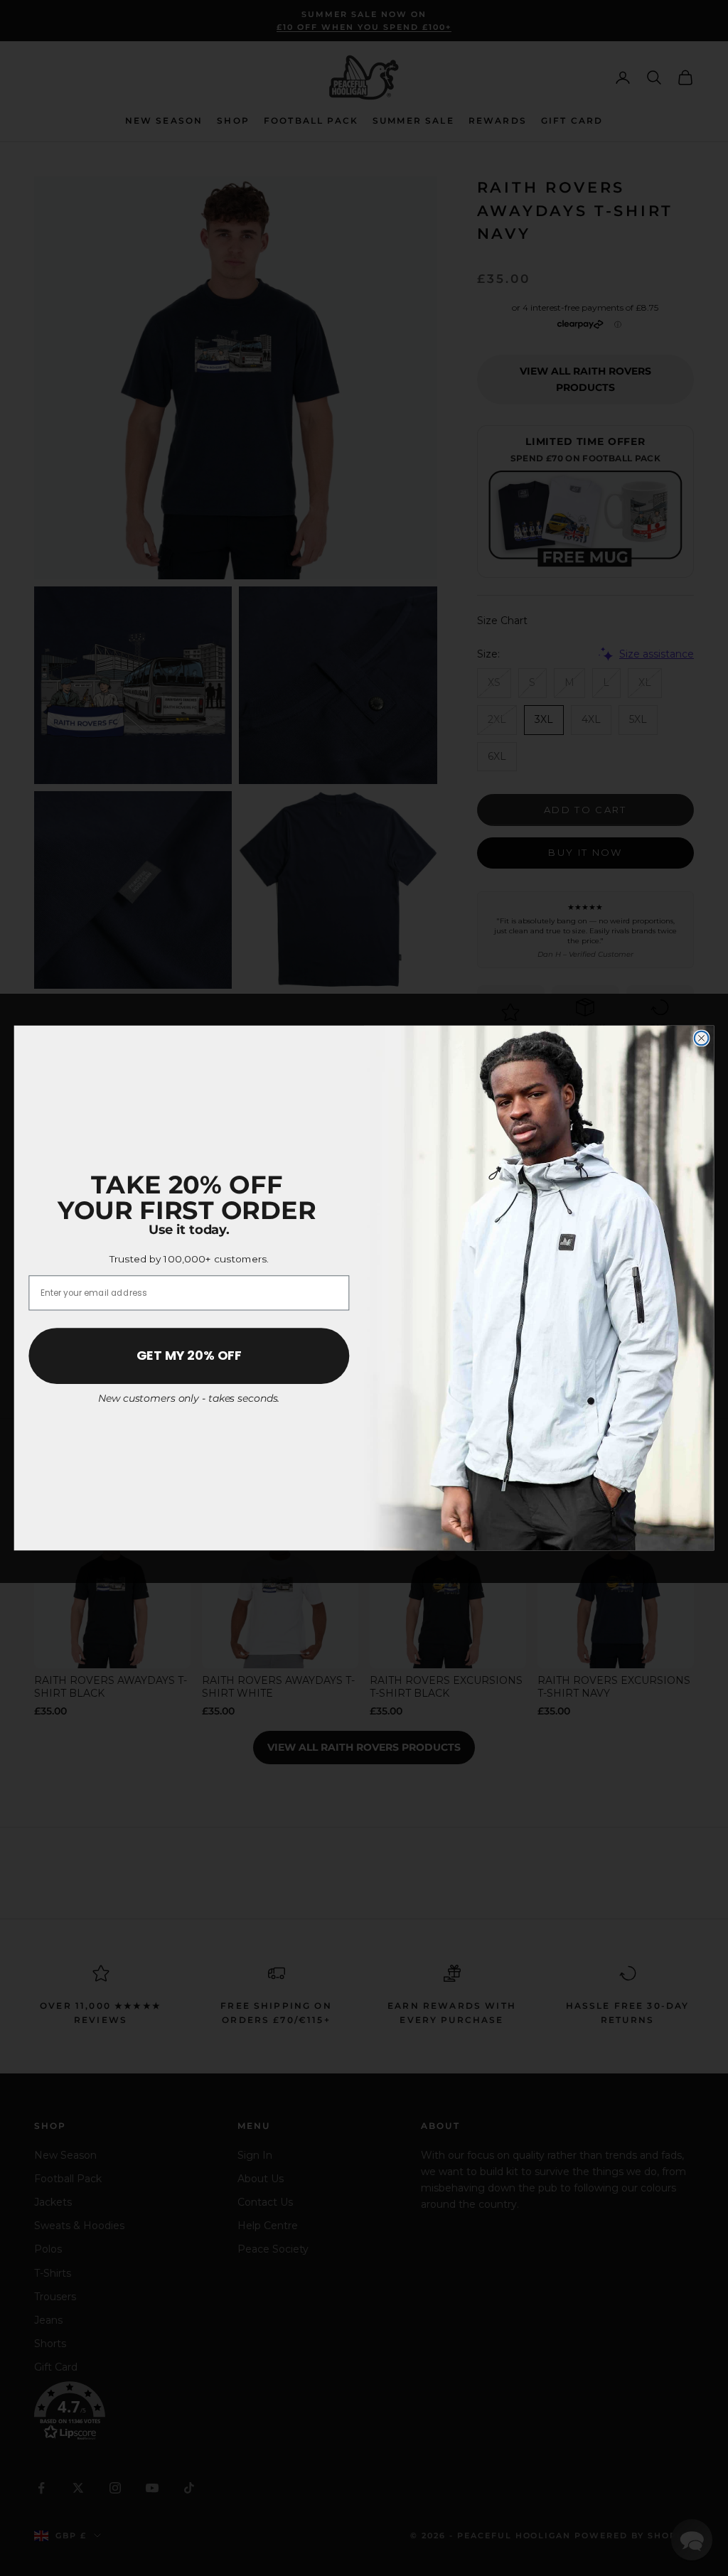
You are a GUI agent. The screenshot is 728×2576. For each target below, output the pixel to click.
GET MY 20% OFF (189, 1356)
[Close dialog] (702, 1039)
